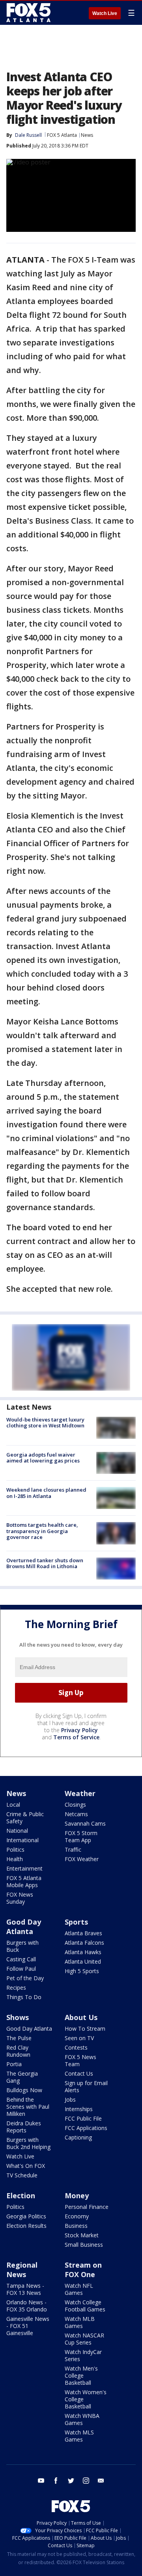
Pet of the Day (25, 1978)
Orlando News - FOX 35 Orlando (27, 2306)
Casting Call (21, 1959)
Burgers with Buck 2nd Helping (28, 2143)
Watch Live (105, 13)
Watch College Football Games (85, 2306)
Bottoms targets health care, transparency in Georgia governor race (42, 1531)
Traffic (73, 1849)
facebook (56, 2481)
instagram (86, 2481)
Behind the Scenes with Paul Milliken (28, 2107)
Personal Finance (87, 2207)
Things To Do (24, 1997)
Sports (76, 1922)
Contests (76, 2047)
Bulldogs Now (24, 2090)
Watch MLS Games (79, 2436)
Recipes (16, 1987)
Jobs (70, 2099)
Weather (80, 1793)
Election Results (26, 2226)
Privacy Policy (79, 1730)
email (101, 2481)
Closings (75, 1805)
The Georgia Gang (22, 2077)
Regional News (22, 2270)
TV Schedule (22, 2175)
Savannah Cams (85, 1823)
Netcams (76, 1814)
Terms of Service (76, 1737)
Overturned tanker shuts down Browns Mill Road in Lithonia (45, 1563)
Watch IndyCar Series (83, 2355)
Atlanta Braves (83, 1933)
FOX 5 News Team (80, 2060)
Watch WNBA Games (82, 2419)
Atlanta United (83, 1961)
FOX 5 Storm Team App (81, 1836)
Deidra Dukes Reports (24, 2127)
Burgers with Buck (22, 1946)
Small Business (84, 2245)
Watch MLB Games (80, 2322)
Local (13, 1805)
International (22, 1840)
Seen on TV (79, 2038)
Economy (77, 2216)
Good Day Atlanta (24, 1927)
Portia (14, 2064)
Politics (15, 1849)
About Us (81, 2017)
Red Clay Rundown (18, 2051)
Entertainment (24, 1868)
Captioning (78, 2137)
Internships (79, 2109)
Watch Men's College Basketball (81, 2375)
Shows (18, 2017)
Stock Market (82, 2235)
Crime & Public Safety (25, 1818)
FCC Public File (83, 2118)
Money (77, 2195)
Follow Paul (21, 1969)
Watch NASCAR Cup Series (84, 2339)
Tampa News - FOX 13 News (25, 2289)
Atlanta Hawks (83, 1952)
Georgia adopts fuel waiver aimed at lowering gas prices (43, 1458)
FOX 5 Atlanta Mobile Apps (24, 1881)
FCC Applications (86, 2128)
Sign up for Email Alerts (86, 2086)
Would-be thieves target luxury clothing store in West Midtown (45, 1423)
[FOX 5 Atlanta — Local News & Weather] (29, 13)
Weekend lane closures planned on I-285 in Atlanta (46, 1493)
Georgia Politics (26, 2216)
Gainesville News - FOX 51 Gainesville (28, 2326)
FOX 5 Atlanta (62, 135)
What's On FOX (26, 2166)
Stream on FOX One (83, 2270)
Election (21, 2195)
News (87, 135)
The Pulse (19, 2038)
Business (76, 2226)
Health (15, 1859)
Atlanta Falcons (84, 1943)
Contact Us (79, 2073)
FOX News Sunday (20, 1898)
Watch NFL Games (79, 2289)
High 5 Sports (82, 1971)
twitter (71, 2481)
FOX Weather (82, 1859)
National (17, 1831)
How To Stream (85, 2029)
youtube (41, 2481)
